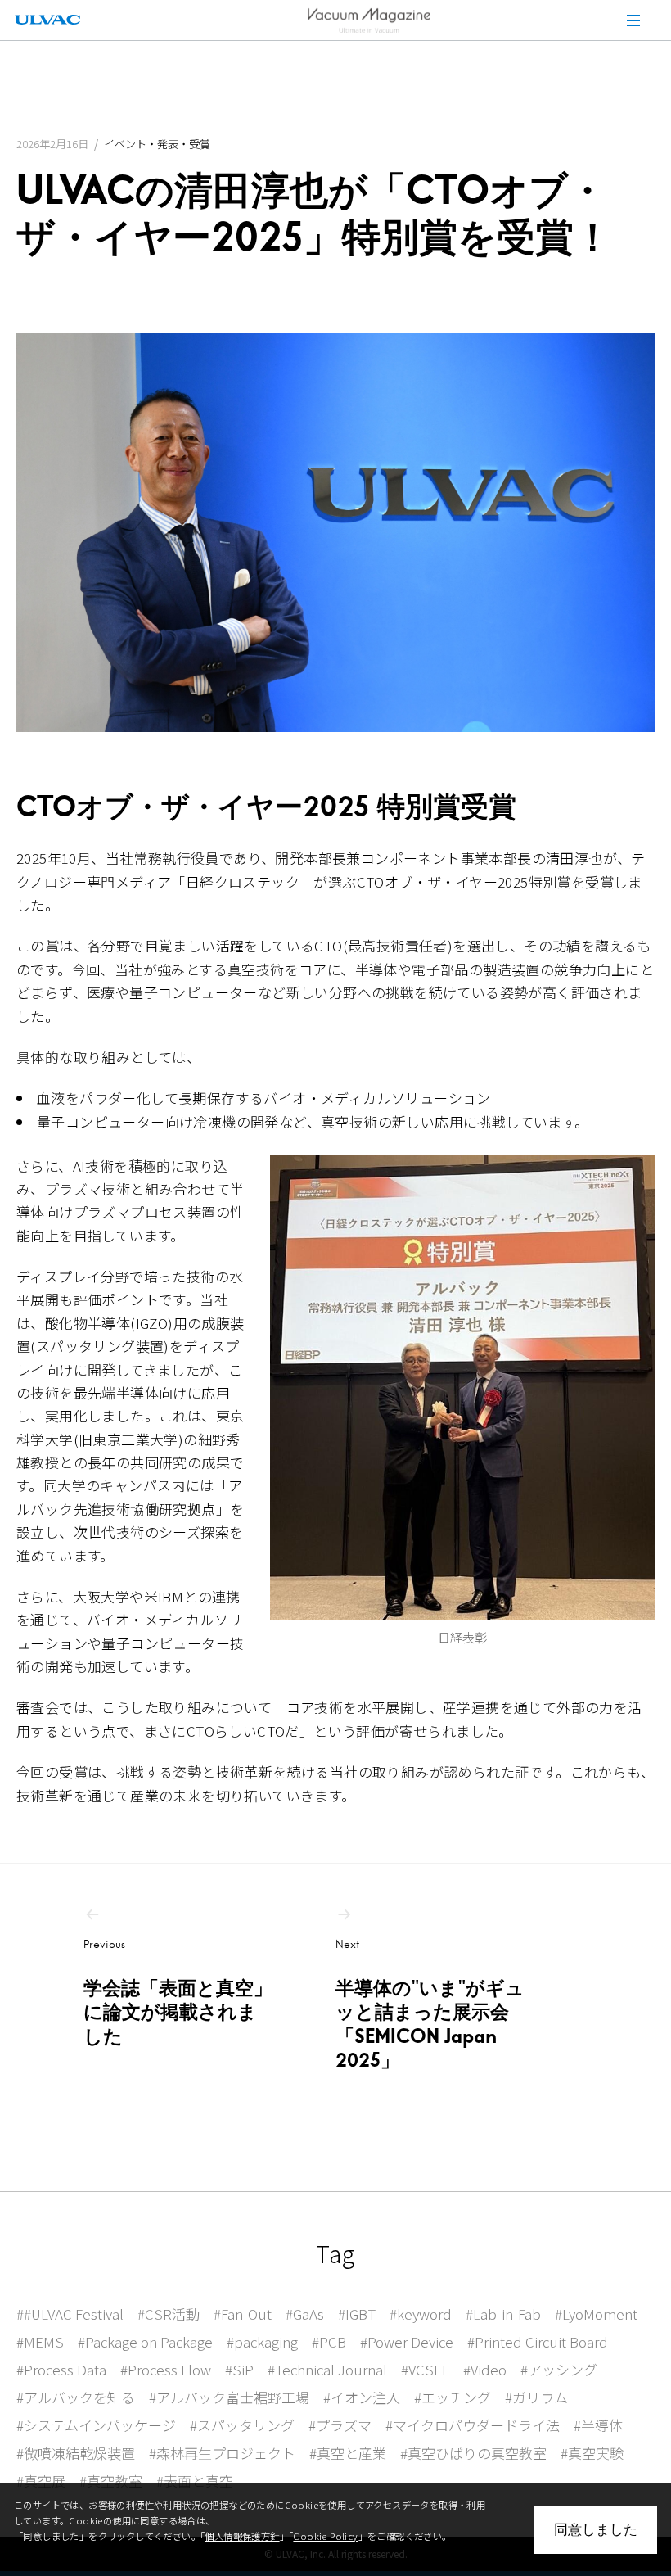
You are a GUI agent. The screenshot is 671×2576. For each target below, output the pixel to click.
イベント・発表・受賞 (157, 144)
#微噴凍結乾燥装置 (76, 2453)
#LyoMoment (596, 2314)
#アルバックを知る (76, 2397)
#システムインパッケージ (96, 2425)
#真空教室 (111, 2481)
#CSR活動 (169, 2314)
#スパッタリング (242, 2425)
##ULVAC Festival (70, 2314)
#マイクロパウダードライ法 (473, 2425)
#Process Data (61, 2369)
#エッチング (453, 2397)
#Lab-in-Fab (503, 2314)
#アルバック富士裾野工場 (229, 2397)
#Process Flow (166, 2369)
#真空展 (41, 2481)
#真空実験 (592, 2453)
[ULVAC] (47, 20)
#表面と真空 (195, 2481)
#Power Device (407, 2341)
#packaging (262, 2341)
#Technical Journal (327, 2369)
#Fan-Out (243, 2314)
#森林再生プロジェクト (222, 2453)
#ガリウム (536, 2397)
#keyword (421, 2314)
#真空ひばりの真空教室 (473, 2453)
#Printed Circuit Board (538, 2341)
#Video (485, 2369)
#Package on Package (145, 2341)
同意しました (596, 2529)
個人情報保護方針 (242, 2536)
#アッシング (559, 2369)
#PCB (329, 2341)
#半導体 (598, 2425)
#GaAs (305, 2314)
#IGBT (357, 2314)
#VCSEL (425, 2369)
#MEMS (40, 2341)
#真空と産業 (348, 2453)
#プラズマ (340, 2425)
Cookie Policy (325, 2536)
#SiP (239, 2369)
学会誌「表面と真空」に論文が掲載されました (178, 1993)
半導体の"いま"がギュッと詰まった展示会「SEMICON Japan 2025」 (430, 2005)
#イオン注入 (362, 2397)
